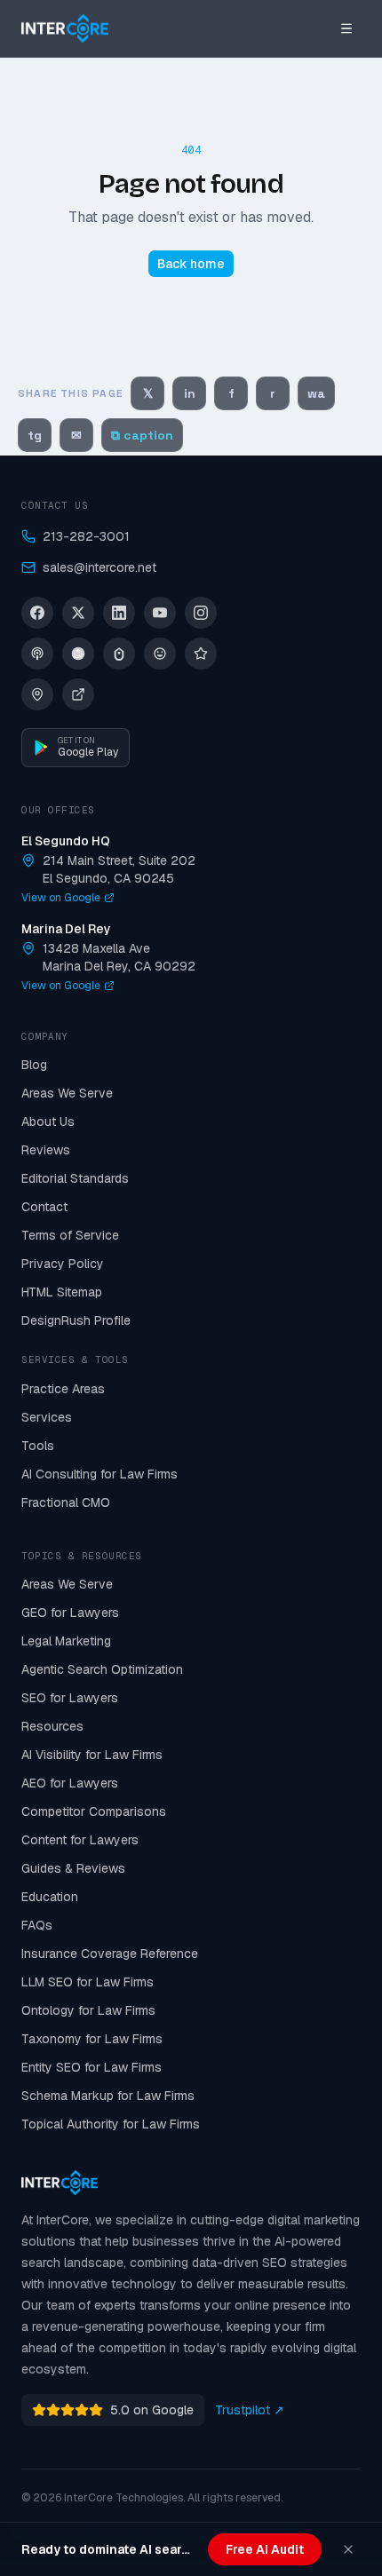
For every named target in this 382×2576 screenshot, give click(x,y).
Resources (52, 1726)
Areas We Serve (67, 1093)
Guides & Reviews (73, 1868)
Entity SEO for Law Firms (92, 2067)
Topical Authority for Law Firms (111, 2124)
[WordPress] (160, 654)
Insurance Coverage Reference (110, 1954)
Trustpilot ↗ (250, 2410)
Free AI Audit (265, 2549)
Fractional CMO (66, 1502)
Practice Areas (63, 1389)
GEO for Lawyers (70, 1613)
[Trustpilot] (201, 654)
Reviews (46, 1150)
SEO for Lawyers (70, 1698)
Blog (34, 1065)
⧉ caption (142, 435)
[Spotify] (78, 654)
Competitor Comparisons (94, 1811)
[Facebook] (37, 613)
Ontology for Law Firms (88, 2010)
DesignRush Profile (76, 1320)
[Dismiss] (348, 2549)
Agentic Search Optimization (102, 1669)
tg (35, 435)
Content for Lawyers (80, 1840)
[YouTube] (160, 613)
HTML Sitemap (62, 1292)
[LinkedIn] (119, 613)
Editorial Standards (75, 1178)
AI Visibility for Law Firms (92, 1755)
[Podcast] (37, 654)
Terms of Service (70, 1235)
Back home (191, 264)
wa (316, 393)
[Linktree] (119, 654)
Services (47, 1417)
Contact (44, 1207)
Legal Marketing (66, 1641)
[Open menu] (346, 28)
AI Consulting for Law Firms (99, 1474)
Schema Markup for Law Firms (108, 2096)
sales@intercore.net (99, 567)
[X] (78, 613)
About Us (48, 1122)
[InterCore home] (65, 28)
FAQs (37, 1925)
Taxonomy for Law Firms (92, 2039)
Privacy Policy (63, 1264)
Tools (38, 1446)
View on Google (61, 898)
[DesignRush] (78, 694)
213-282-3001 (86, 536)
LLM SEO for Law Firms (88, 1982)
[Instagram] (201, 613)
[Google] (37, 694)
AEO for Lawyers (70, 1783)
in (190, 393)
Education (50, 1897)
